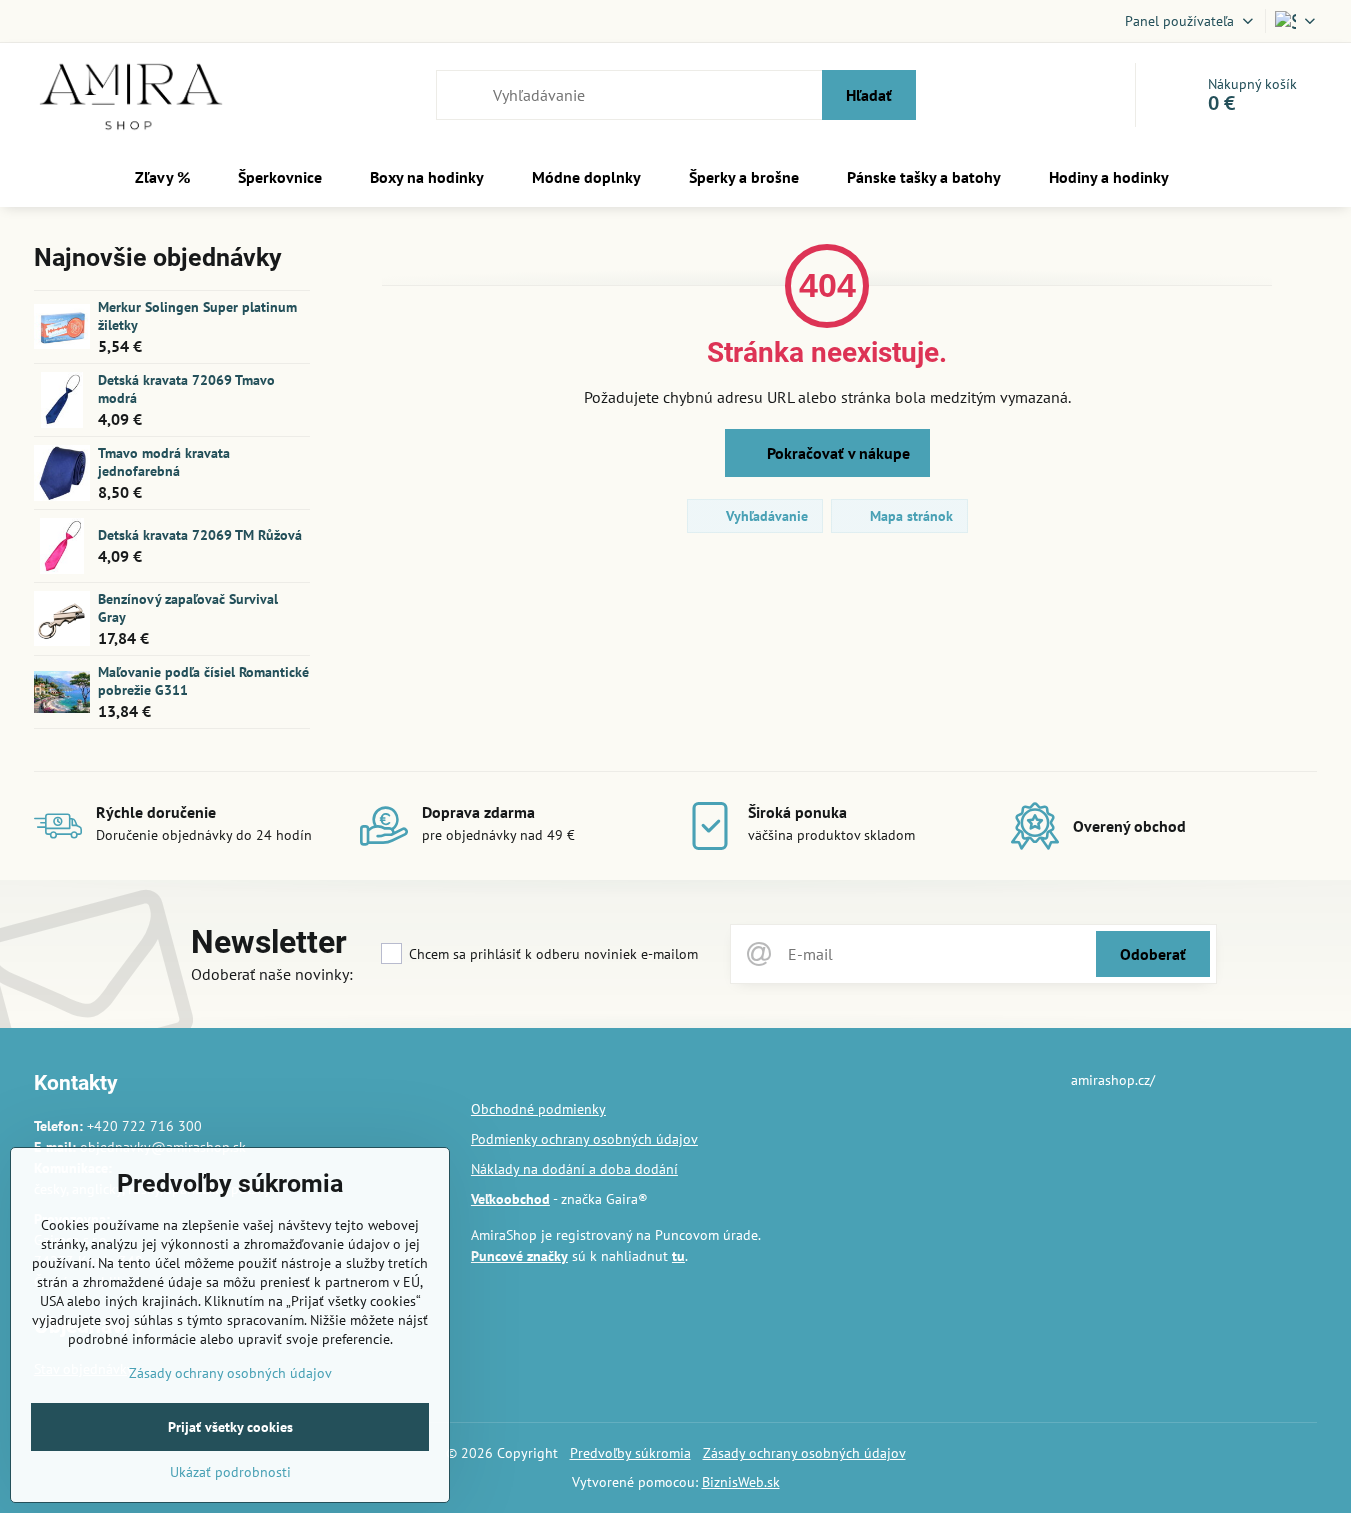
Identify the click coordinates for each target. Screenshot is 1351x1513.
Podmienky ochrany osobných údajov (584, 1139)
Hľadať (869, 95)
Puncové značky (519, 1256)
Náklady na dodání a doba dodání (574, 1169)
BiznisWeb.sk (741, 1482)
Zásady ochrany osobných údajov (804, 1453)
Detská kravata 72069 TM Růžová (200, 535)
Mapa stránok (909, 516)
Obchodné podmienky (538, 1109)
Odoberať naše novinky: (272, 974)
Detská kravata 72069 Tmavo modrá (186, 389)
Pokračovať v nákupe (836, 453)
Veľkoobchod (510, 1199)
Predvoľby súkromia (630, 1453)
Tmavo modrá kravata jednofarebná (164, 462)
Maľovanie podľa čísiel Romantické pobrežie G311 (203, 681)
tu (678, 1256)
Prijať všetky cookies (230, 1427)
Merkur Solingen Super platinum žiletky (197, 316)
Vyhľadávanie (765, 516)
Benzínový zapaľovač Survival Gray (188, 608)
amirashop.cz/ (1113, 1080)
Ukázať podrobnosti (230, 1472)
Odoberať (1153, 954)
